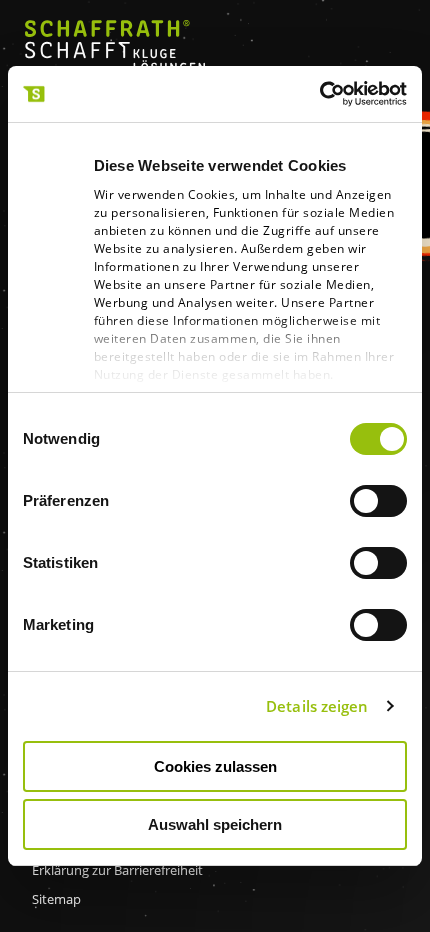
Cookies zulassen (215, 766)
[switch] (378, 501)
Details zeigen (317, 706)
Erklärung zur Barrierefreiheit (117, 870)
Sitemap (56, 899)
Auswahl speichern (215, 824)
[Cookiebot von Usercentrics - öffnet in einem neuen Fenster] (319, 94)
